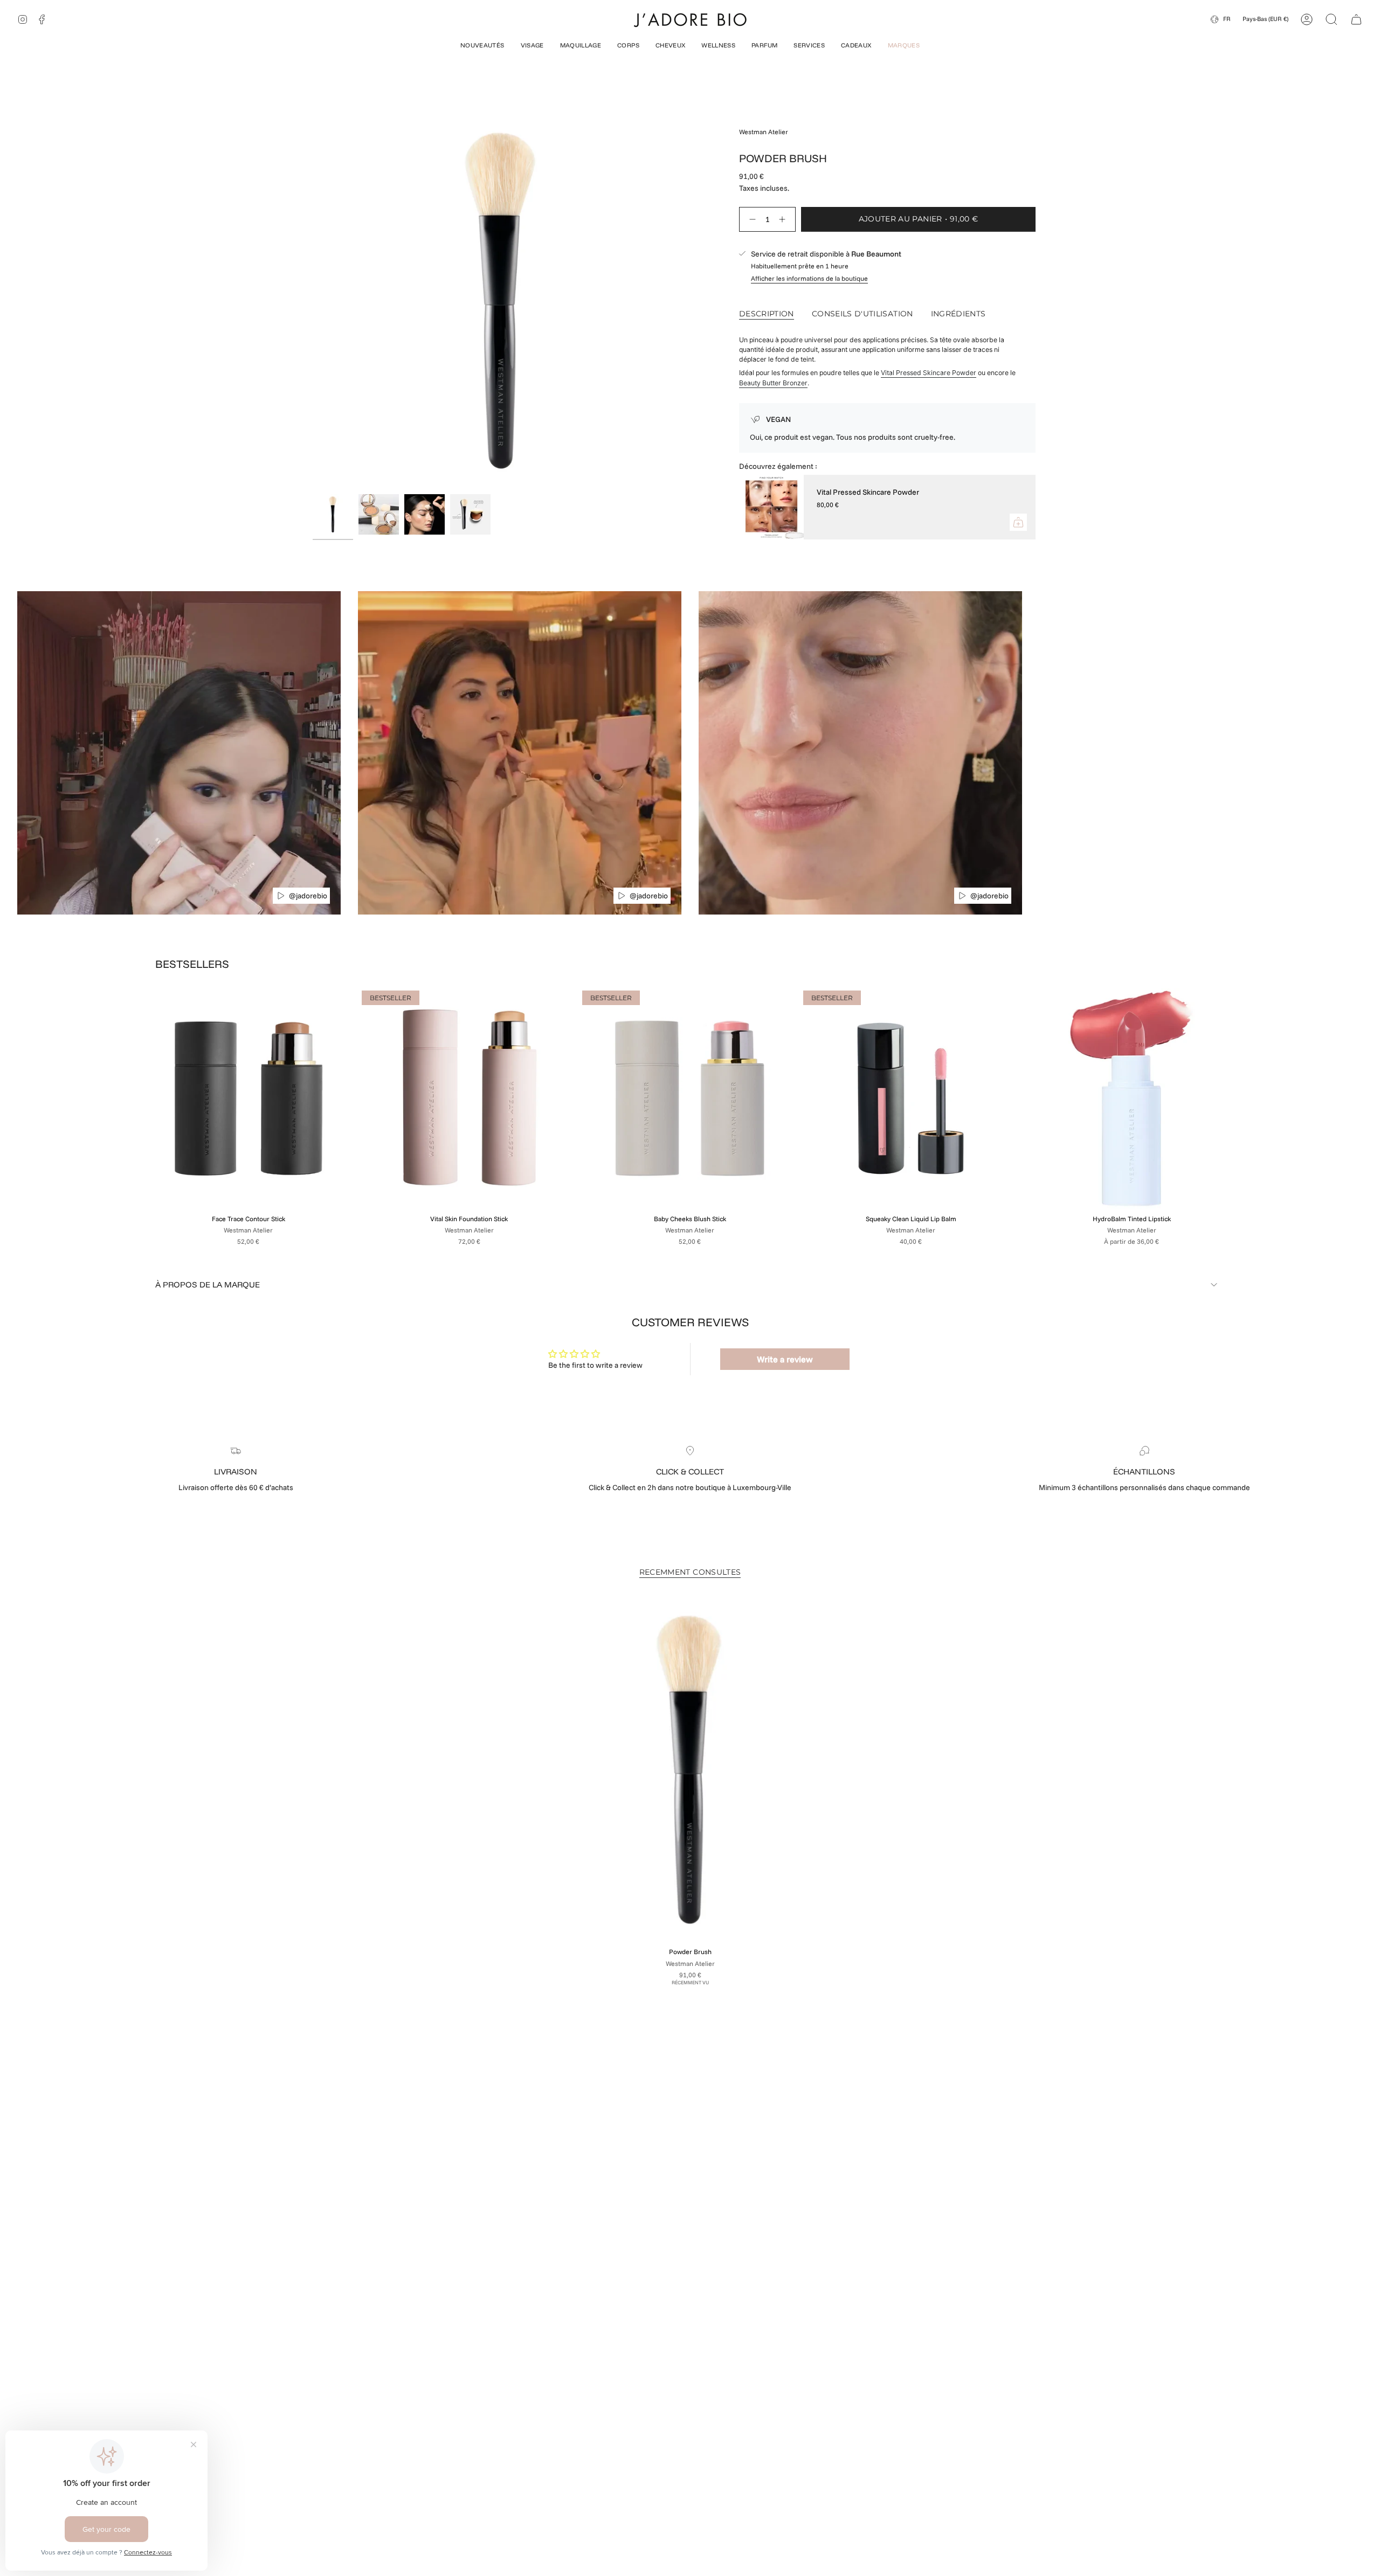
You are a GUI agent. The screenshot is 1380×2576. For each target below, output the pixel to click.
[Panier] (1356, 19)
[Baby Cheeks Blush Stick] (690, 1098)
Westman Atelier (764, 132)
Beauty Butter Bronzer (773, 383)
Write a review (785, 1359)
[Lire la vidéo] (281, 896)
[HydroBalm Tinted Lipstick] (1131, 1098)
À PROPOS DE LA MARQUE (208, 1284)
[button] (482, 46)
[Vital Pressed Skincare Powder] (771, 507)
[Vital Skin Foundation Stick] (470, 1098)
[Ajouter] (1018, 522)
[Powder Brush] (690, 1769)
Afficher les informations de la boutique (809, 278)
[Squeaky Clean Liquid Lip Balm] (911, 1098)
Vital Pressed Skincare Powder (929, 373)
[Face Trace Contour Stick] (249, 1098)
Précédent (313, 300)
